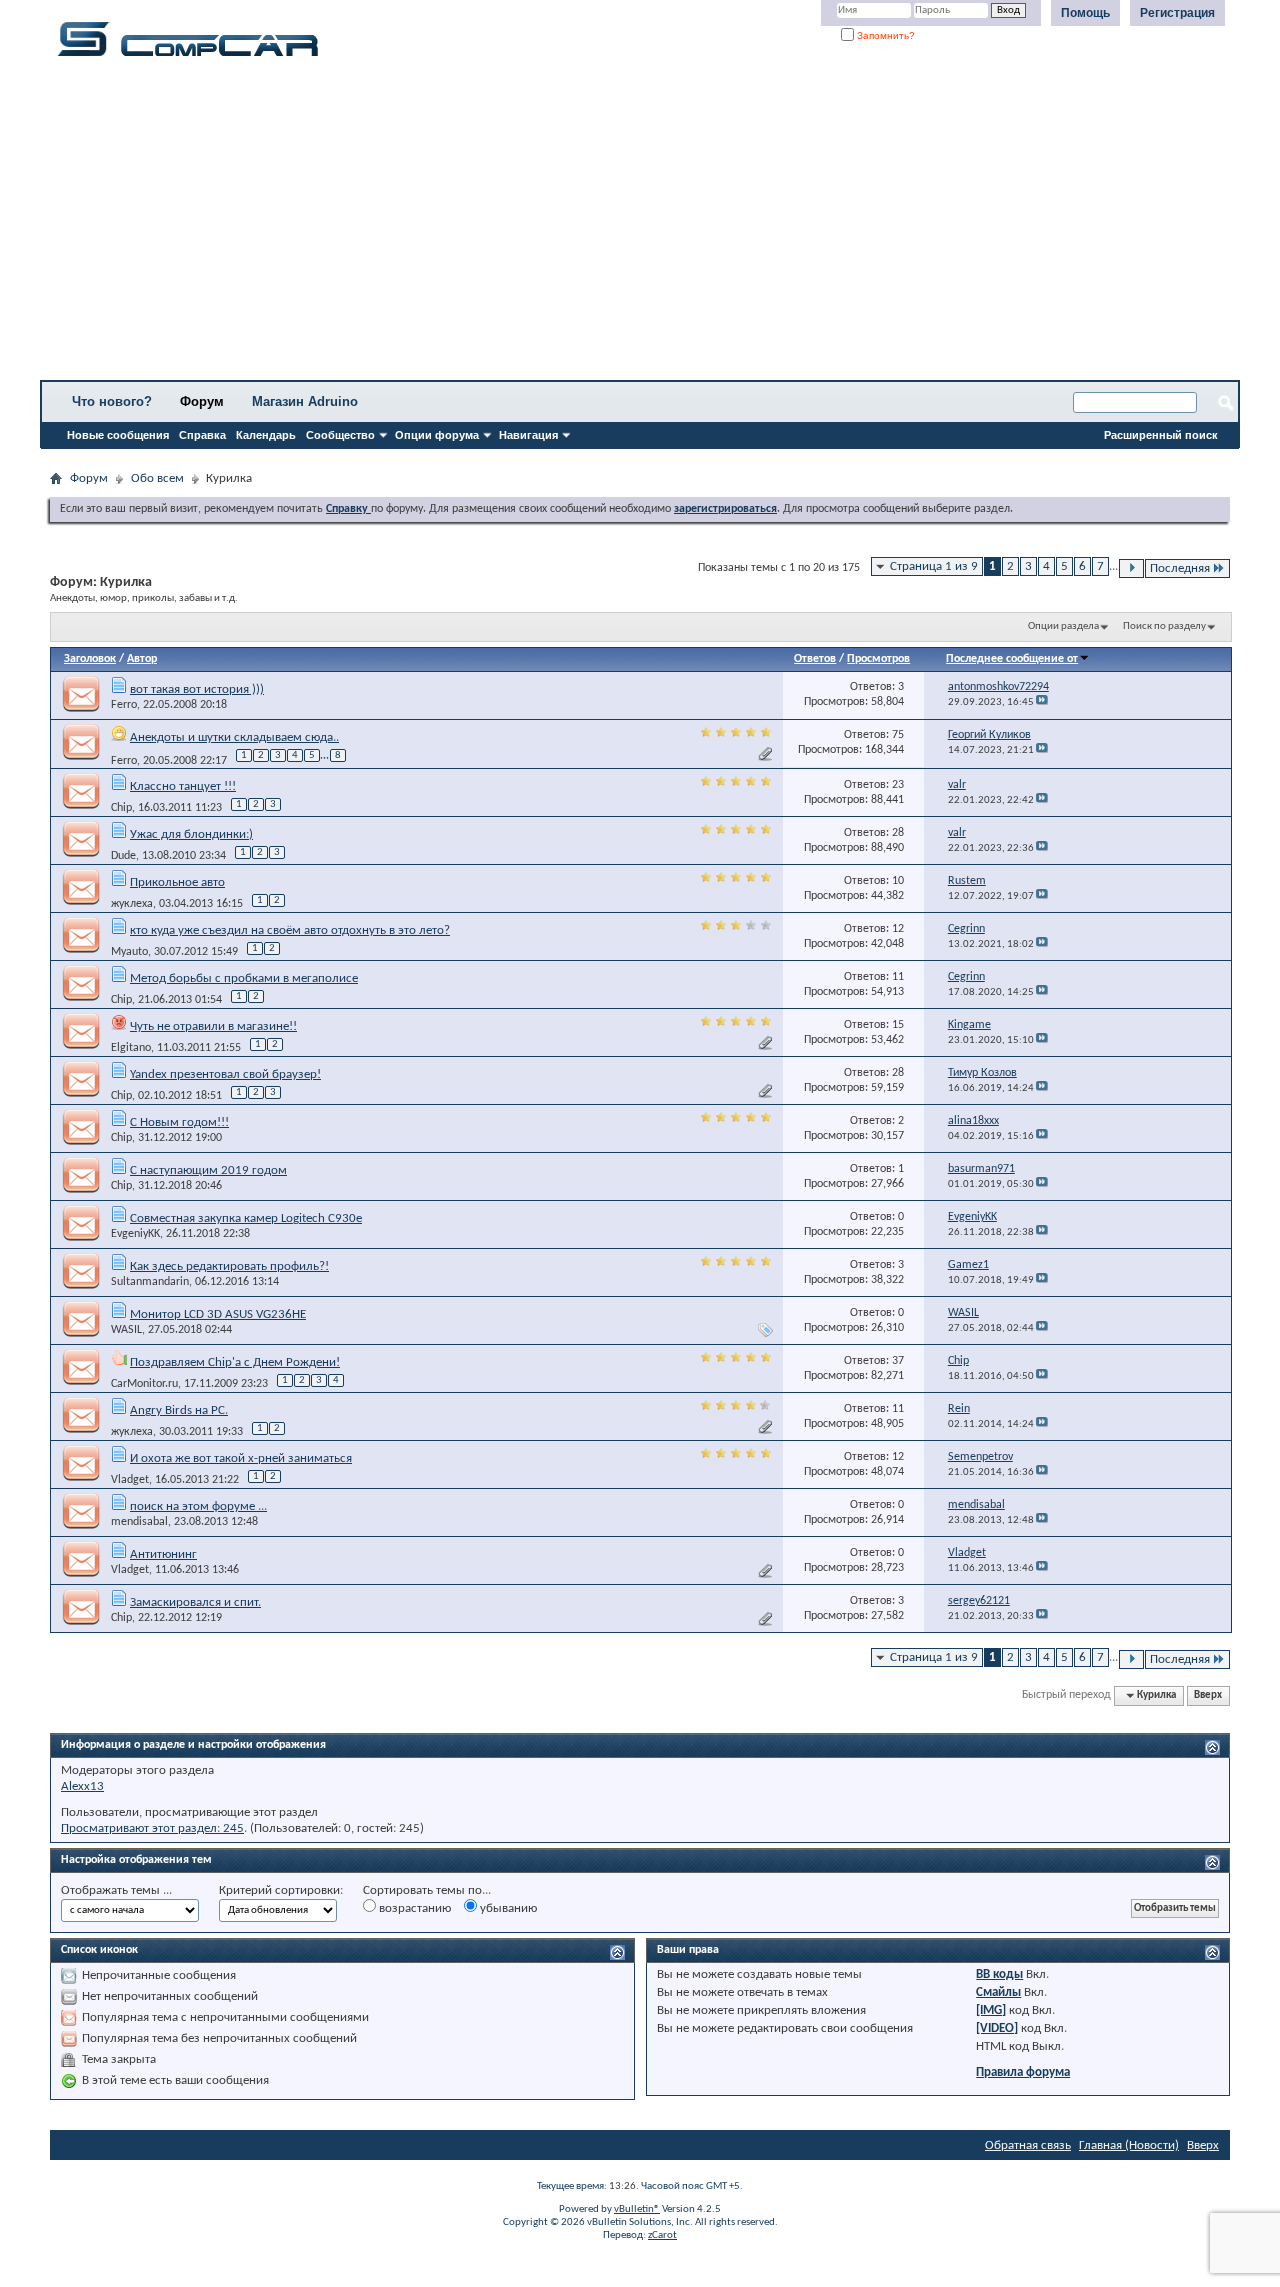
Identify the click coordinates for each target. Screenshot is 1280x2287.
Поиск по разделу (1164, 626)
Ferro (124, 705)
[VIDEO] (997, 2028)
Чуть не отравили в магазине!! (213, 1026)
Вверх (1208, 1695)
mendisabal (139, 1522)
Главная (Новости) (1129, 2145)
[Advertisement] (625, 225)
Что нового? (112, 401)
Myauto (129, 952)
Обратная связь (1028, 2145)
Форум (202, 401)
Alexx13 (82, 1786)
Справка (202, 435)
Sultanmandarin (150, 1282)
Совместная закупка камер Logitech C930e (246, 1218)
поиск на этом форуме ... (198, 1506)
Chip (121, 808)
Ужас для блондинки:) (191, 834)
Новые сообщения (118, 435)
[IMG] (991, 2010)
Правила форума (1023, 2072)
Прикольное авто (177, 882)
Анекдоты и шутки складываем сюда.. (234, 737)
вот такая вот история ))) (197, 689)
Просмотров (878, 659)
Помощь (1085, 13)
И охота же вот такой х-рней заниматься (241, 1458)
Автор (142, 659)
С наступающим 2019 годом (208, 1170)
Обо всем (157, 478)
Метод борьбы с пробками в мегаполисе (244, 978)
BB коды (999, 1974)
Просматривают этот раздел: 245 (152, 1828)
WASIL (126, 1330)
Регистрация (1177, 13)
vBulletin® (637, 2209)
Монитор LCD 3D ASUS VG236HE (218, 1314)
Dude (123, 856)
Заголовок (90, 659)
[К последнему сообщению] (1042, 702)
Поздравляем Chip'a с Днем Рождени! (235, 1362)
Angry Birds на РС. (179, 1410)
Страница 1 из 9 (934, 566)
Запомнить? (884, 35)
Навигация (528, 435)
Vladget (130, 1480)
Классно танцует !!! (183, 786)
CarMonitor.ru (144, 1384)
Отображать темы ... (116, 1890)
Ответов (815, 659)
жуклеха (132, 904)
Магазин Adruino (305, 401)
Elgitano (131, 1048)
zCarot (662, 2235)
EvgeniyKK (135, 1234)
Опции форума (437, 435)
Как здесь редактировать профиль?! (229, 1266)
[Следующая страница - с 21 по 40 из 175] (1131, 568)
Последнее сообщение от (1012, 659)
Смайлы (998, 1992)
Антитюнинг (163, 1554)
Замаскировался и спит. (195, 1602)
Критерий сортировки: (281, 1890)
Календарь (266, 435)
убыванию (507, 1908)
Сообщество (340, 435)
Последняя (1180, 568)
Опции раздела (1063, 626)
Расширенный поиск (1161, 435)
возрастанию (413, 1908)
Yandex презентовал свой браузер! (225, 1074)
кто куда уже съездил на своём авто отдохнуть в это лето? (290, 930)
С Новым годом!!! (179, 1122)
